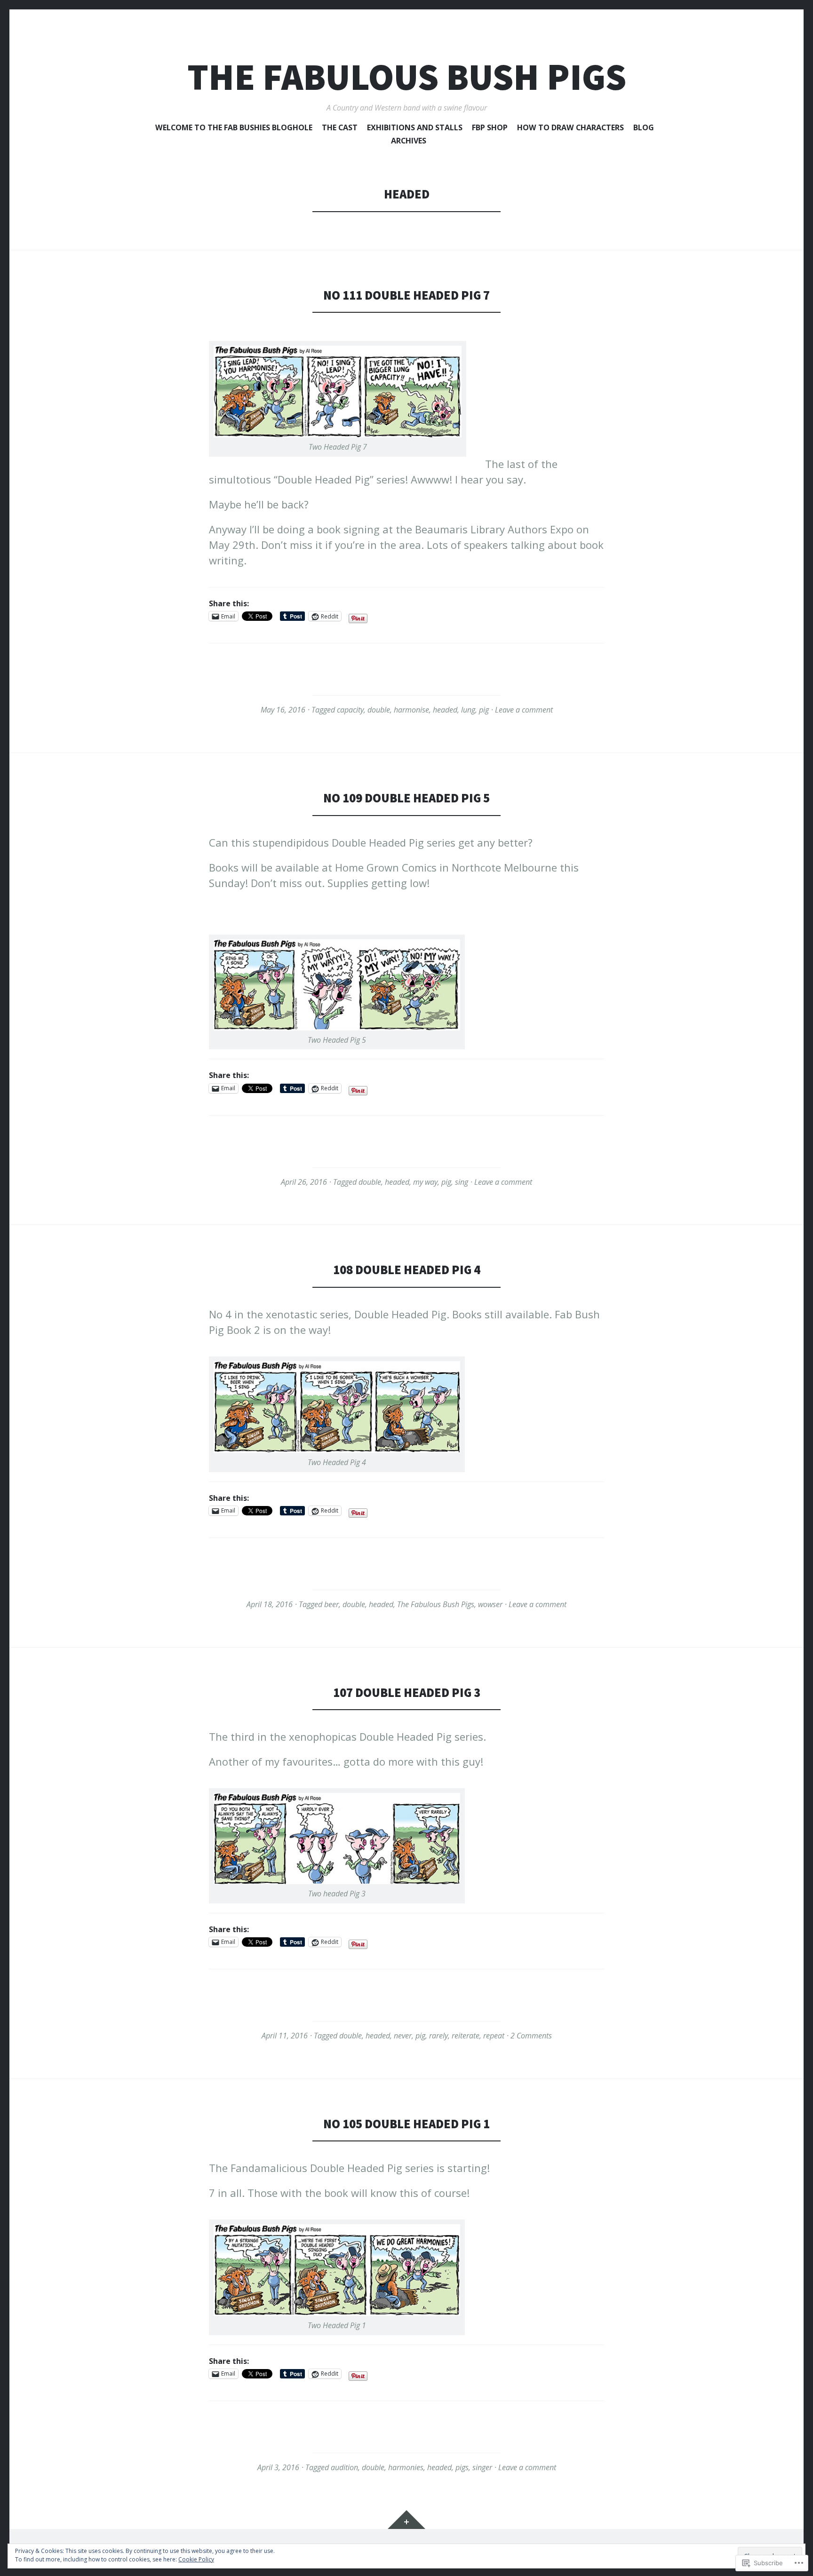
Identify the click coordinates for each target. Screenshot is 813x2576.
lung (468, 710)
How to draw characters (570, 128)
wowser (490, 1604)
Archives (409, 141)
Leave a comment (524, 710)
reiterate (466, 2036)
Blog (644, 128)
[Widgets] (406, 2520)
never (403, 2036)
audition (344, 2467)
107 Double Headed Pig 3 (407, 1692)
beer (331, 1604)
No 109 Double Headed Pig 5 (406, 798)
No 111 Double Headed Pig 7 (406, 295)
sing (462, 1182)
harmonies (406, 2467)
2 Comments (531, 2036)
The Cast (340, 128)
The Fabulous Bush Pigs (407, 77)
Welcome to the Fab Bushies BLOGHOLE (234, 128)
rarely (438, 2036)
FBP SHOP (490, 128)
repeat (494, 2036)
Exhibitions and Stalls (415, 128)
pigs (462, 2467)
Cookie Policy (196, 2559)
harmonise (411, 710)
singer (482, 2467)
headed (445, 710)
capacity (350, 710)
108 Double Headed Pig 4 (407, 1270)
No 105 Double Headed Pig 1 (406, 2124)
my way (425, 1182)
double (379, 710)
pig (484, 710)
